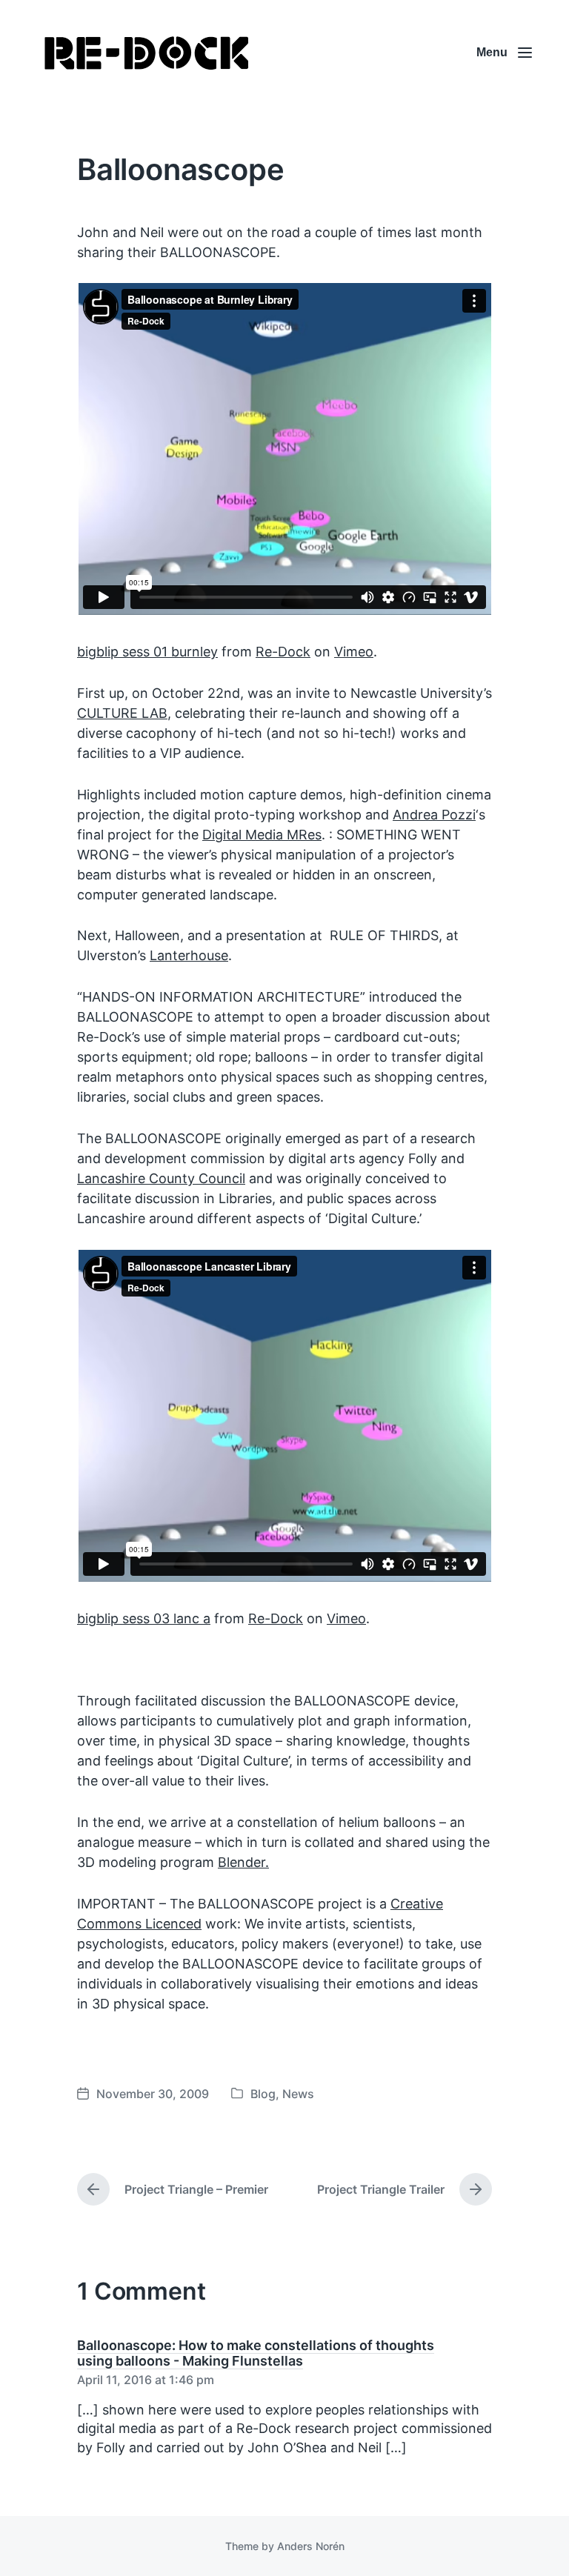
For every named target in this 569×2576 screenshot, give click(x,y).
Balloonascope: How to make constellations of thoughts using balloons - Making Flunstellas (256, 2353)
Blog (263, 2094)
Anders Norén (311, 2546)
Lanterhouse (189, 955)
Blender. (243, 1862)
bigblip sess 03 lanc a (144, 1618)
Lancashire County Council (161, 1178)
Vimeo (354, 652)
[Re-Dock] (148, 53)
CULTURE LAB (122, 713)
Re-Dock (283, 652)
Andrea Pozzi (434, 815)
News (298, 2094)
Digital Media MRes (262, 835)
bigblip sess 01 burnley (147, 652)
